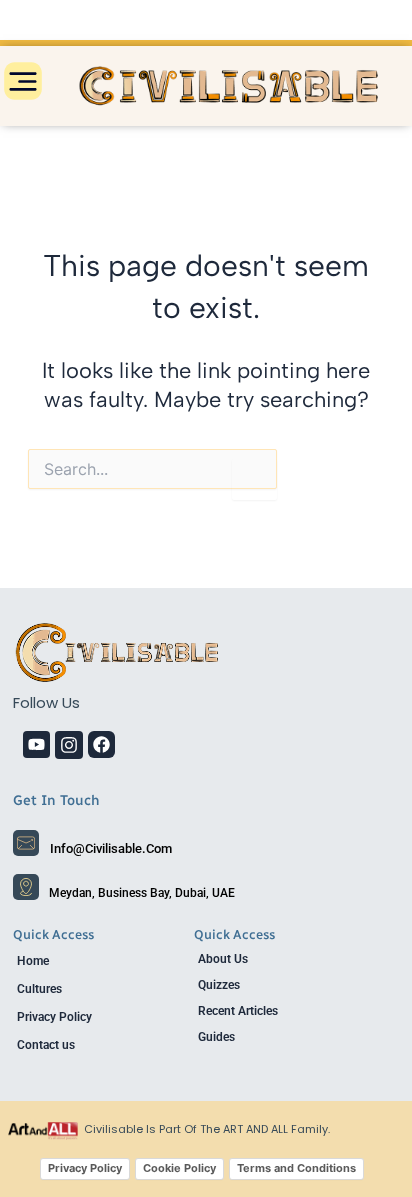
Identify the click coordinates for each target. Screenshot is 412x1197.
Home (33, 961)
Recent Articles (238, 1011)
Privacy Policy (54, 1017)
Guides (216, 1037)
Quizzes (219, 985)
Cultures (39, 989)
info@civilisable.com (111, 848)
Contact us (46, 1045)
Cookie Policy (179, 1168)
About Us (223, 959)
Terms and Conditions (296, 1168)
